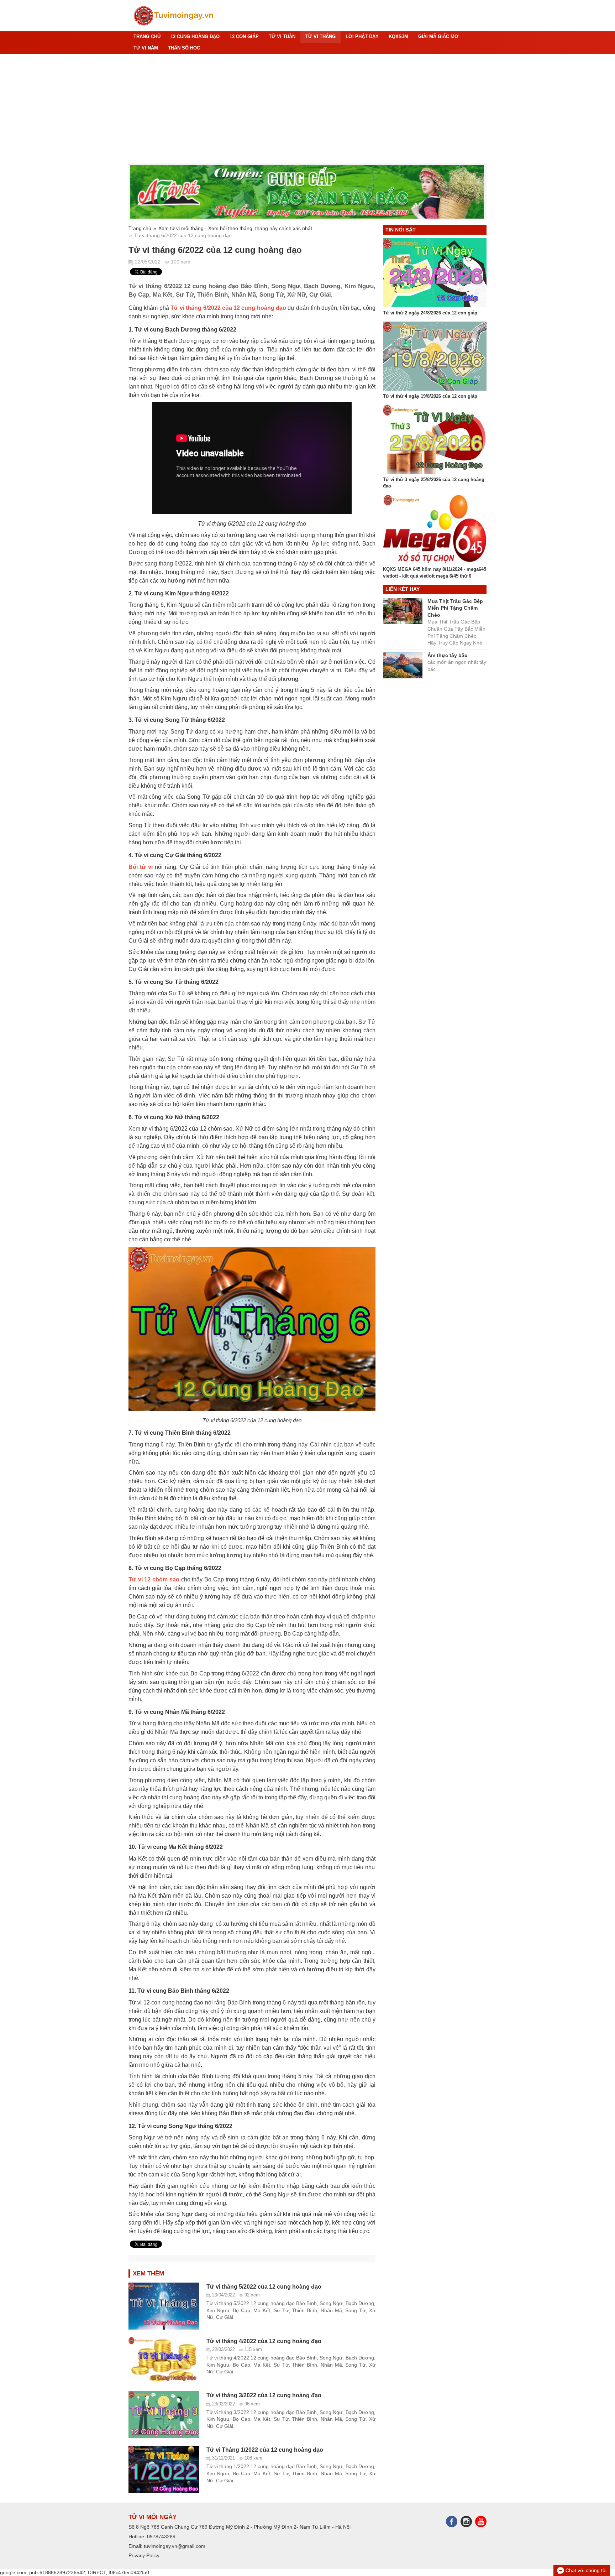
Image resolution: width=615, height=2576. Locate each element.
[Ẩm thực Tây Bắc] (307, 192)
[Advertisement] (307, 109)
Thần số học (184, 48)
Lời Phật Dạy (362, 37)
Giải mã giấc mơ (438, 37)
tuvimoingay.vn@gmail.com (175, 2546)
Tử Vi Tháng (320, 37)
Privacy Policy (144, 2555)
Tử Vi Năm (146, 48)
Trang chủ (147, 37)
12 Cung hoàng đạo (195, 37)
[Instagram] (468, 2521)
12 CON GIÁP (244, 37)
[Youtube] (481, 2521)
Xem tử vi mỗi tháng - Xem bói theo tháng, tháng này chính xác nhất (235, 228)
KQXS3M (398, 37)
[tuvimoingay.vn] (174, 16)
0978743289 (161, 2536)
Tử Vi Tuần (282, 37)
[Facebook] (453, 2521)
